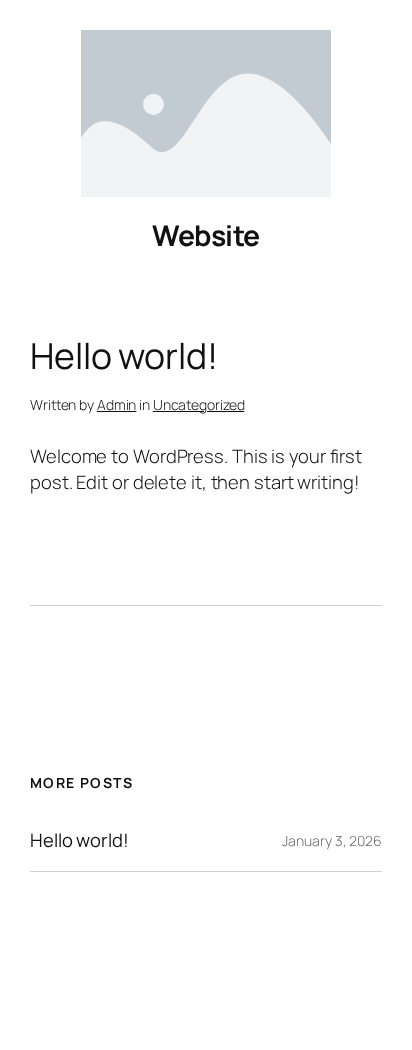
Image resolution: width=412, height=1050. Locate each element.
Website (206, 235)
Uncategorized (199, 404)
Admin (117, 404)
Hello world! (79, 840)
